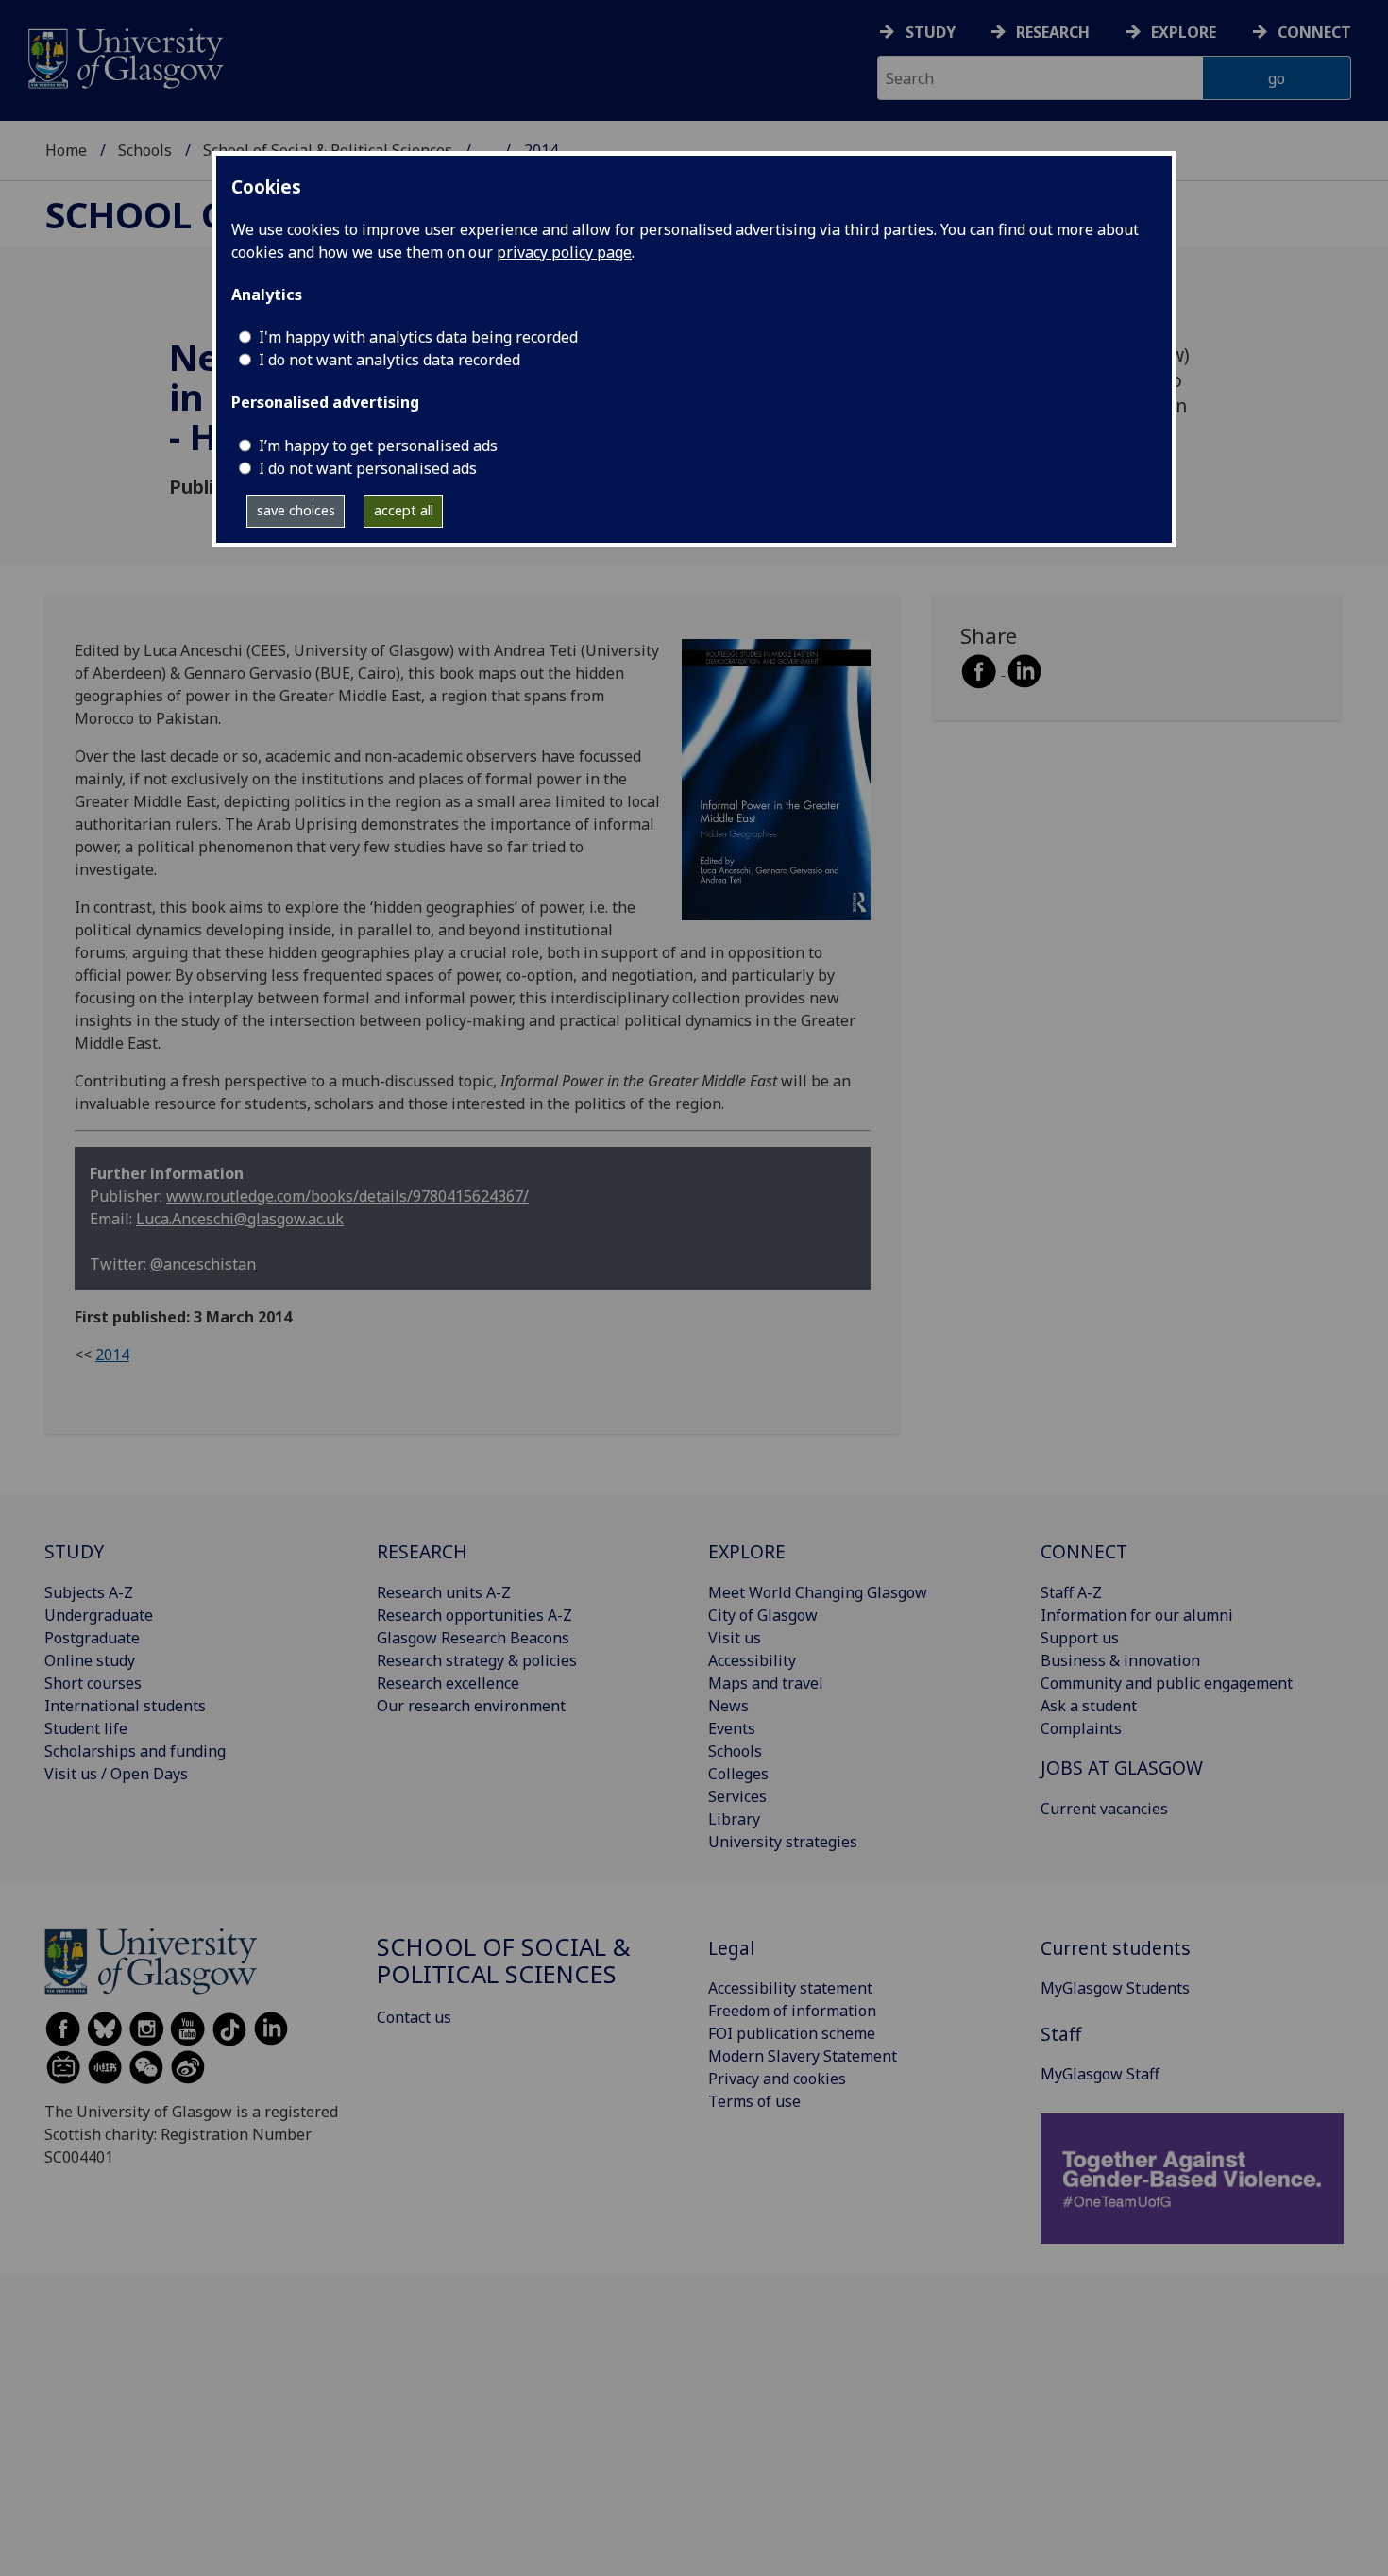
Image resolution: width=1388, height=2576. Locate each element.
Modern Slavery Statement (803, 2056)
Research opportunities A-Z (474, 1615)
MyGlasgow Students (1115, 1988)
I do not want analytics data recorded (389, 360)
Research (1053, 32)
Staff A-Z (1071, 1592)
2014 (112, 1355)
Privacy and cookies (777, 2079)
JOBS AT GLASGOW (1122, 1768)
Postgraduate (92, 1638)
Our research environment (471, 1706)
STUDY (74, 1551)
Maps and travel (766, 1683)
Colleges (738, 1774)
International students (125, 1706)
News (728, 1706)
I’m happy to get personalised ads (378, 446)
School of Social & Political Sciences (504, 1961)
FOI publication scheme (792, 2033)
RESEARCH (422, 1551)
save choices (296, 510)
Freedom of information (792, 2011)
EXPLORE (747, 1551)
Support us (1080, 1638)
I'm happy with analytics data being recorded (418, 337)
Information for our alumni (1137, 1615)
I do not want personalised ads (368, 468)
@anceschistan (203, 1264)
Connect (1314, 32)
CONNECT (1084, 1551)
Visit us (735, 1638)
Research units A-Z (444, 1592)
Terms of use (754, 2101)
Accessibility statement (790, 1988)
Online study (90, 1660)
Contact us (414, 2017)
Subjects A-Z (89, 1592)
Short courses (93, 1683)
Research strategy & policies (477, 1660)
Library (734, 1819)
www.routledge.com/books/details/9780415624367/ (347, 1196)
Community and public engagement (1167, 1683)
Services (737, 1796)
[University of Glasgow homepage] (124, 56)
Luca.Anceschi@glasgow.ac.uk (240, 1219)
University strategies (783, 1842)
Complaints (1081, 1728)
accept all (404, 510)
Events (732, 1728)
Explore (1184, 32)
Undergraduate (99, 1615)
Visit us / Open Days (116, 1774)
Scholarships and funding (135, 1751)
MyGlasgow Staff (1100, 2074)
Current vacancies (1104, 1809)
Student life (86, 1728)
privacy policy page (564, 252)
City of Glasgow (763, 1615)
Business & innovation (1120, 1660)
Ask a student (1089, 1706)
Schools (145, 150)
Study (931, 32)
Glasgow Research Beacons (473, 1638)
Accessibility (752, 1660)
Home (66, 150)
